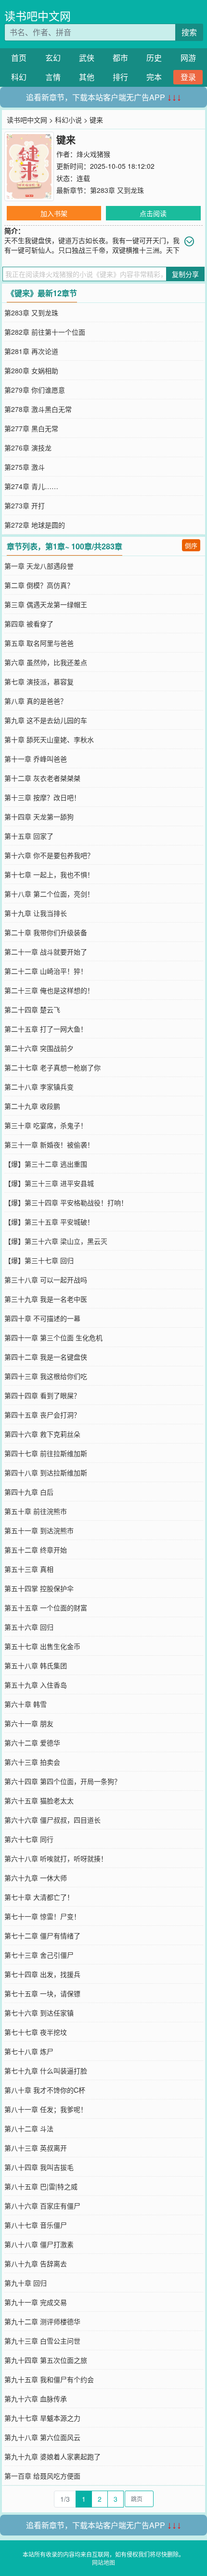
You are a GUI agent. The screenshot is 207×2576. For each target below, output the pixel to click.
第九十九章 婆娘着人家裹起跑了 (52, 2456)
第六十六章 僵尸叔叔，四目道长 (52, 1820)
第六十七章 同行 (29, 1839)
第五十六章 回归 (29, 1627)
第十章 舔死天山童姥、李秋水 (49, 739)
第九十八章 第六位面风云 (42, 2437)
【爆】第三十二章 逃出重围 (46, 1164)
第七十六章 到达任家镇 (39, 2013)
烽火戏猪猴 (93, 154)
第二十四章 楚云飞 (32, 1009)
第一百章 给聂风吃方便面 (42, 2476)
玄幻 (53, 58)
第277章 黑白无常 (31, 428)
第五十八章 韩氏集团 (36, 1665)
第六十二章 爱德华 (32, 1743)
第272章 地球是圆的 (35, 525)
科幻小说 (68, 120)
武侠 (87, 58)
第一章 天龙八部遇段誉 (39, 566)
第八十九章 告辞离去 (36, 2263)
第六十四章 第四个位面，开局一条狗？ (63, 1781)
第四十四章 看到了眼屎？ (42, 1395)
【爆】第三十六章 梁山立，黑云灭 (56, 1241)
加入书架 (54, 213)
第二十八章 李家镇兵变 (39, 1087)
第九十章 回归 (26, 2283)
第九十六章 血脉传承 (36, 2399)
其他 (87, 77)
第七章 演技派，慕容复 (39, 681)
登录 (188, 77)
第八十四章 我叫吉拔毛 (39, 2167)
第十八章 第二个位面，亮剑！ (49, 894)
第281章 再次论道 (31, 351)
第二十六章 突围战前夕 (39, 1048)
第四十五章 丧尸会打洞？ (42, 1415)
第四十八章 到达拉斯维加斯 (46, 1472)
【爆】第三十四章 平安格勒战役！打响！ (66, 1202)
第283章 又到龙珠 (117, 190)
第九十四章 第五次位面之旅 (46, 2360)
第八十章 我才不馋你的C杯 (45, 2090)
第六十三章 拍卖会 (32, 1762)
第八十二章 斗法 (29, 2128)
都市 (120, 58)
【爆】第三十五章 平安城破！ (49, 1222)
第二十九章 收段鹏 (32, 1106)
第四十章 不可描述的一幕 (42, 1318)
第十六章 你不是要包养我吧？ (49, 855)
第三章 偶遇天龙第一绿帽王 (46, 604)
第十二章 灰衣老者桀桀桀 (42, 778)
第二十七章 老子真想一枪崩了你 (52, 1067)
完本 (154, 77)
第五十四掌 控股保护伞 (39, 1588)
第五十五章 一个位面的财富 (46, 1608)
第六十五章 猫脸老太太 (39, 1800)
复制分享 (185, 274)
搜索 (189, 32)
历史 (154, 58)
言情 (53, 77)
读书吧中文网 (38, 16)
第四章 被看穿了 (29, 624)
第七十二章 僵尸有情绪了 (42, 1935)
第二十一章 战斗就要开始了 (46, 952)
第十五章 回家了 (29, 836)
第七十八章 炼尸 (29, 2051)
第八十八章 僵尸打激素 (39, 2244)
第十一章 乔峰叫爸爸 (36, 759)
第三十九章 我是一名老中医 (46, 1299)
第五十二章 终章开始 (36, 1550)
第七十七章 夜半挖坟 (36, 2032)
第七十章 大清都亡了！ (39, 1897)
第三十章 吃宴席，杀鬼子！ (46, 1125)
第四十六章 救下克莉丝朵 (42, 1434)
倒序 (191, 545)
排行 (120, 77)
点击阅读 (153, 213)
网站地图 (103, 2562)
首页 (19, 58)
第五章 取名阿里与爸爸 (39, 643)
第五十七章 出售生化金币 (42, 1646)
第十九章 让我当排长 (36, 913)
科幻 (19, 77)
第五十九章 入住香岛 (36, 1685)
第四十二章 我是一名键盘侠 (46, 1357)
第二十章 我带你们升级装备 (46, 932)
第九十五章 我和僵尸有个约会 (49, 2379)
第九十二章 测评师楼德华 (42, 2321)
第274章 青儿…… (31, 486)
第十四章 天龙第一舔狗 (39, 817)
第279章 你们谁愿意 (35, 390)
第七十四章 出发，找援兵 (42, 1974)
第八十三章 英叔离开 (36, 2148)
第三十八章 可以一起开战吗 (46, 1280)
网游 (188, 58)
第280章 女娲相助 (31, 370)
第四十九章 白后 (29, 1492)
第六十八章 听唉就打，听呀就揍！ (56, 1858)
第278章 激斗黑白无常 (38, 409)
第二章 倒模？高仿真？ (39, 585)
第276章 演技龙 (28, 448)
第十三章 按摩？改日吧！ (42, 797)
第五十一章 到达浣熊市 (39, 1530)
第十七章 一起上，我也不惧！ (49, 874)
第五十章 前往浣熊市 (36, 1511)
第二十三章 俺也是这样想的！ (49, 990)
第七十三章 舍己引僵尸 (39, 1955)
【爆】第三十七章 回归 (39, 1260)
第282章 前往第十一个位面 (45, 332)
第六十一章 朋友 (29, 1723)
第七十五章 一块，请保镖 (42, 1993)
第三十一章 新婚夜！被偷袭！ (49, 1145)
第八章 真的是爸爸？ (36, 701)
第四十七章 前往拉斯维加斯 (46, 1453)
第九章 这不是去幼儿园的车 (46, 720)
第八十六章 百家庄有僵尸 (42, 2206)
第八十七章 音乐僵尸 (36, 2225)
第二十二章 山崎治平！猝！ (46, 971)
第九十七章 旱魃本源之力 (42, 2418)
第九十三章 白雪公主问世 (42, 2341)
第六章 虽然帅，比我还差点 (46, 662)
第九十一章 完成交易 (36, 2302)
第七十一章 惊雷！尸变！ (42, 1916)
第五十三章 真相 (29, 1569)
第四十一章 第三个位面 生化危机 (53, 1337)
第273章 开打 (25, 505)
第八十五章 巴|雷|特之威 (41, 2186)
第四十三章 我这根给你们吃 (46, 1376)
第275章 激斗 (25, 467)
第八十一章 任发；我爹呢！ (46, 2109)
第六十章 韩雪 (26, 1704)
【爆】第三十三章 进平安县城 (49, 1183)
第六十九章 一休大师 (36, 1878)
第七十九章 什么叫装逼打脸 (46, 2071)
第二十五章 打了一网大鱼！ (46, 1029)
